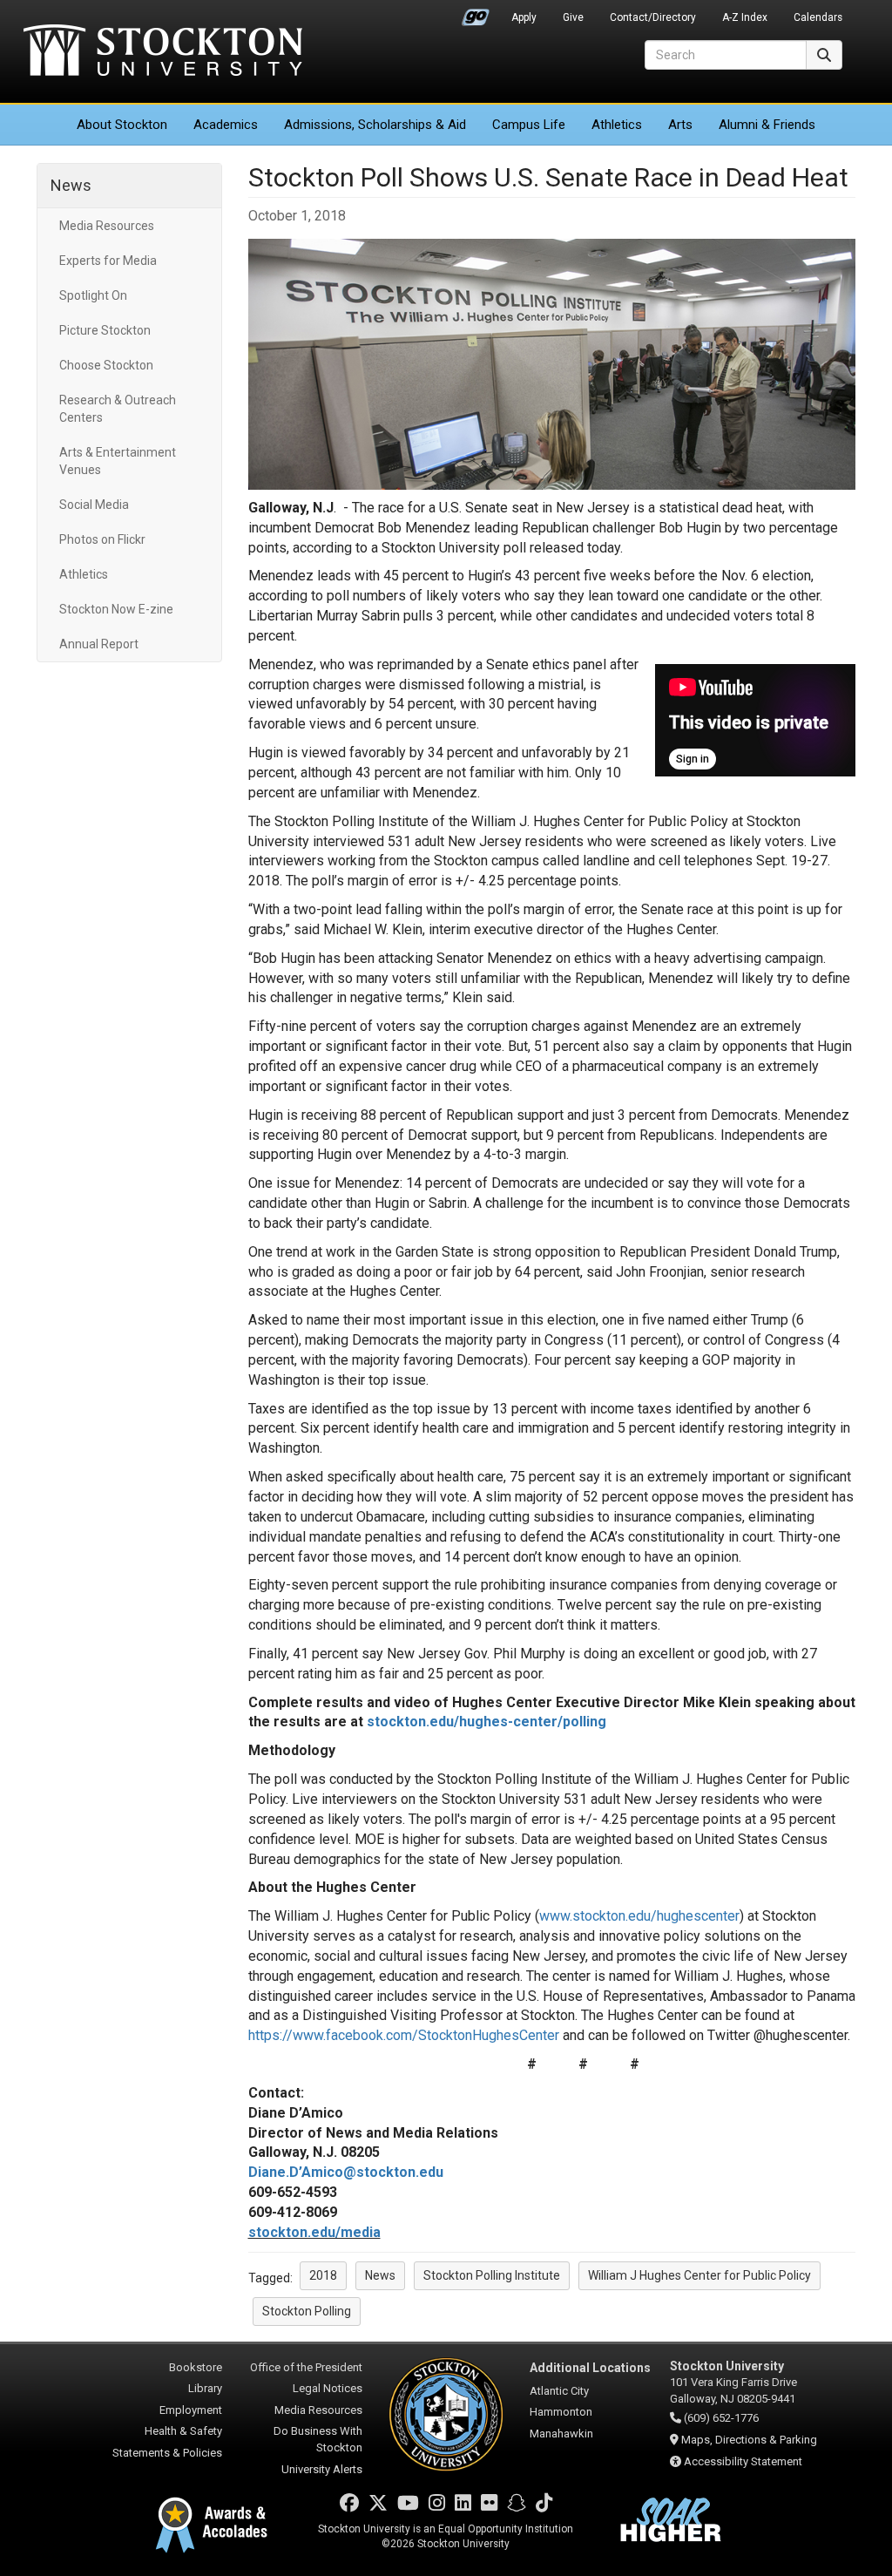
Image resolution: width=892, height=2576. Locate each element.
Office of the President (306, 2367)
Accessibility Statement (743, 2461)
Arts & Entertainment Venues (118, 461)
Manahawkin (561, 2434)
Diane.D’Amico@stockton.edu (346, 2172)
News (71, 185)
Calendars (818, 17)
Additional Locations (590, 2368)
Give (573, 17)
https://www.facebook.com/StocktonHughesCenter (404, 2035)
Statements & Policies (167, 2453)
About (122, 125)
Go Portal (476, 13)
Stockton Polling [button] (307, 2311)
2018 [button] (323, 2275)
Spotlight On (93, 295)
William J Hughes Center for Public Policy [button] (699, 2275)
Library (205, 2388)
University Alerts (322, 2469)
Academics (226, 125)
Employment (191, 2410)
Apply (524, 17)
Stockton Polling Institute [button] (492, 2275)
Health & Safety (183, 2431)
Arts (680, 125)
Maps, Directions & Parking (749, 2440)
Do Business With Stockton (318, 2439)
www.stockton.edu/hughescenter (639, 1916)
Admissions (375, 125)
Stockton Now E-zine (116, 609)
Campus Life (529, 125)
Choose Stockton (106, 365)
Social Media (94, 505)
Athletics (617, 125)
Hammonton (561, 2412)
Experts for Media (108, 261)
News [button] (380, 2275)
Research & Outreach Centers (118, 409)
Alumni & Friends (767, 125)
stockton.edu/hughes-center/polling (487, 1722)
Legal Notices (328, 2388)
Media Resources (107, 226)
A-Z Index (745, 17)
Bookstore (196, 2367)
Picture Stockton (105, 330)
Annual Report (99, 644)
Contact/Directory (653, 17)
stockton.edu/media (314, 2232)
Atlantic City (559, 2391)
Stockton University (163, 52)
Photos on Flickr (102, 539)
